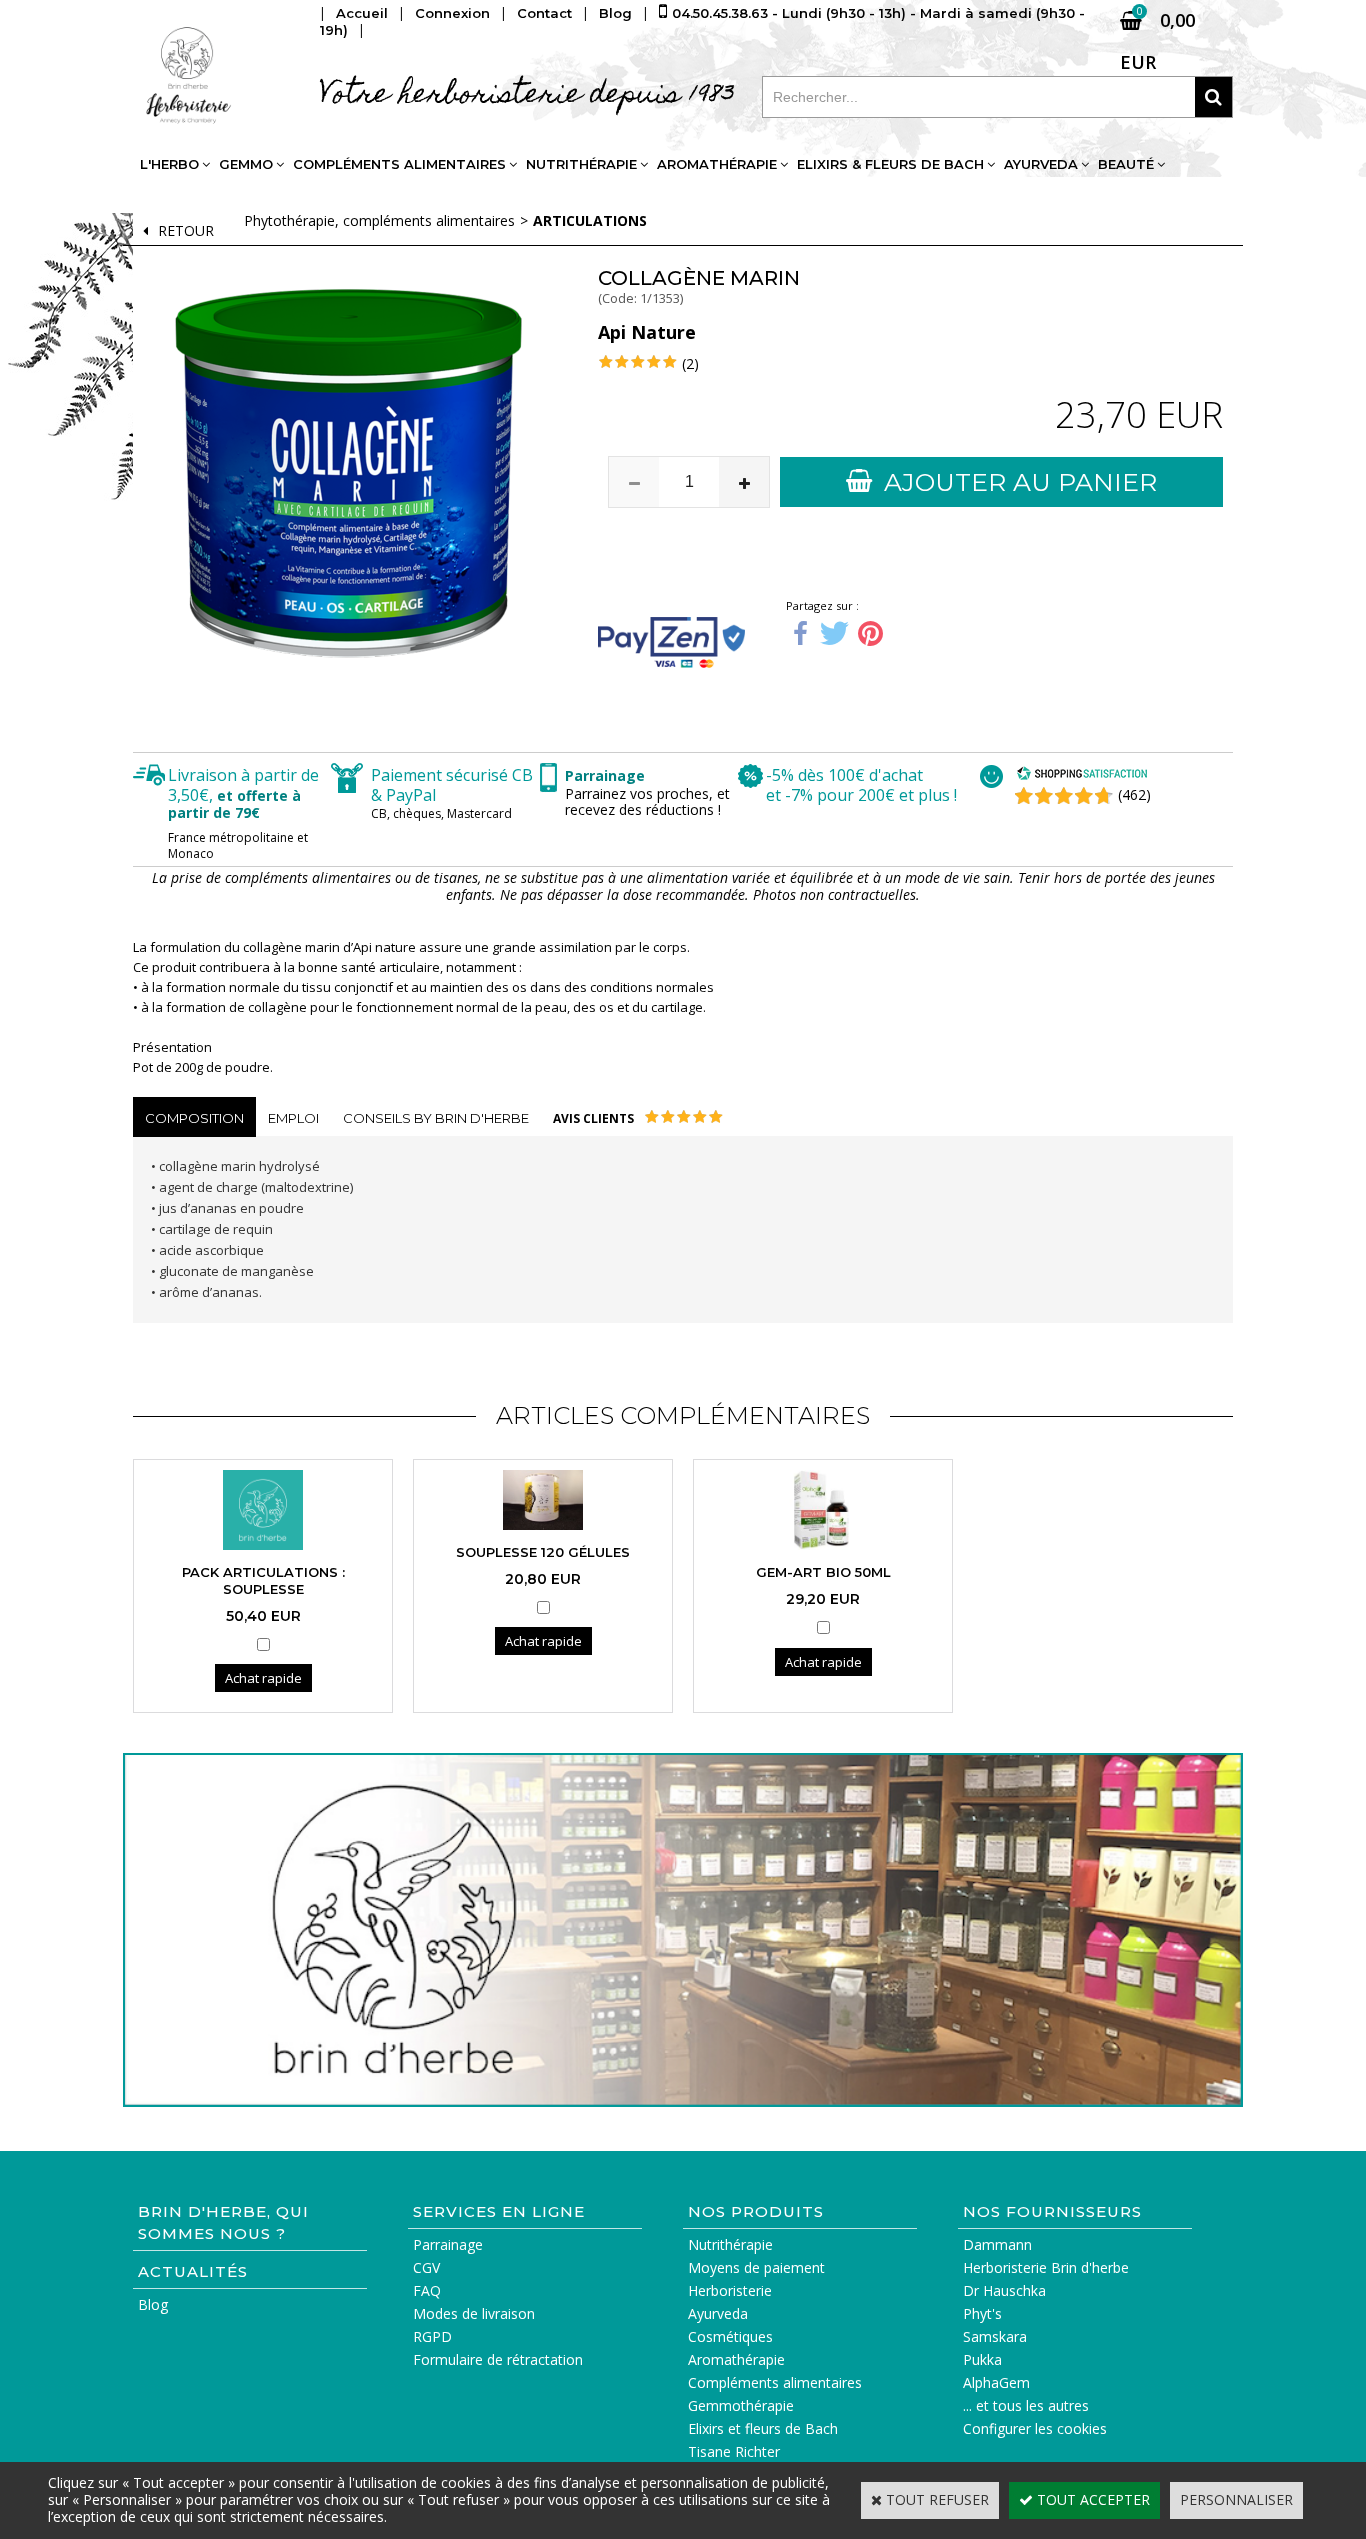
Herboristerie (730, 2290)
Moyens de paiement (756, 2267)
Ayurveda (1041, 164)
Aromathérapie (717, 164)
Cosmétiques (730, 2336)
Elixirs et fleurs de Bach (763, 2428)
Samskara (995, 2336)
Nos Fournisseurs (1052, 2211)
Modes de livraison (474, 2313)
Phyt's (982, 2313)
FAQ (427, 2290)
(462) (1134, 794)
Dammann (997, 2244)
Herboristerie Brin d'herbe (1046, 2267)
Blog (153, 2304)
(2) (690, 363)
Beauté (1126, 164)
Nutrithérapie (581, 164)
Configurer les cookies (1035, 2428)
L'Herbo (169, 164)
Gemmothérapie (741, 2405)
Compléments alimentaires (399, 164)
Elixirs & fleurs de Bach (890, 164)
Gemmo (246, 164)
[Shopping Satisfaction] (1082, 775)
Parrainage (448, 2244)
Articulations (590, 220)
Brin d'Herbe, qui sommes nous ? (223, 2222)
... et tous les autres (1026, 2405)
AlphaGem (996, 2382)
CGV (426, 2267)
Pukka (982, 2359)
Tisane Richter (734, 2451)
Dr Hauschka (1004, 2290)
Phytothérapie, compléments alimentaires (379, 220)
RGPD (432, 2336)
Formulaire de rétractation (498, 2359)
